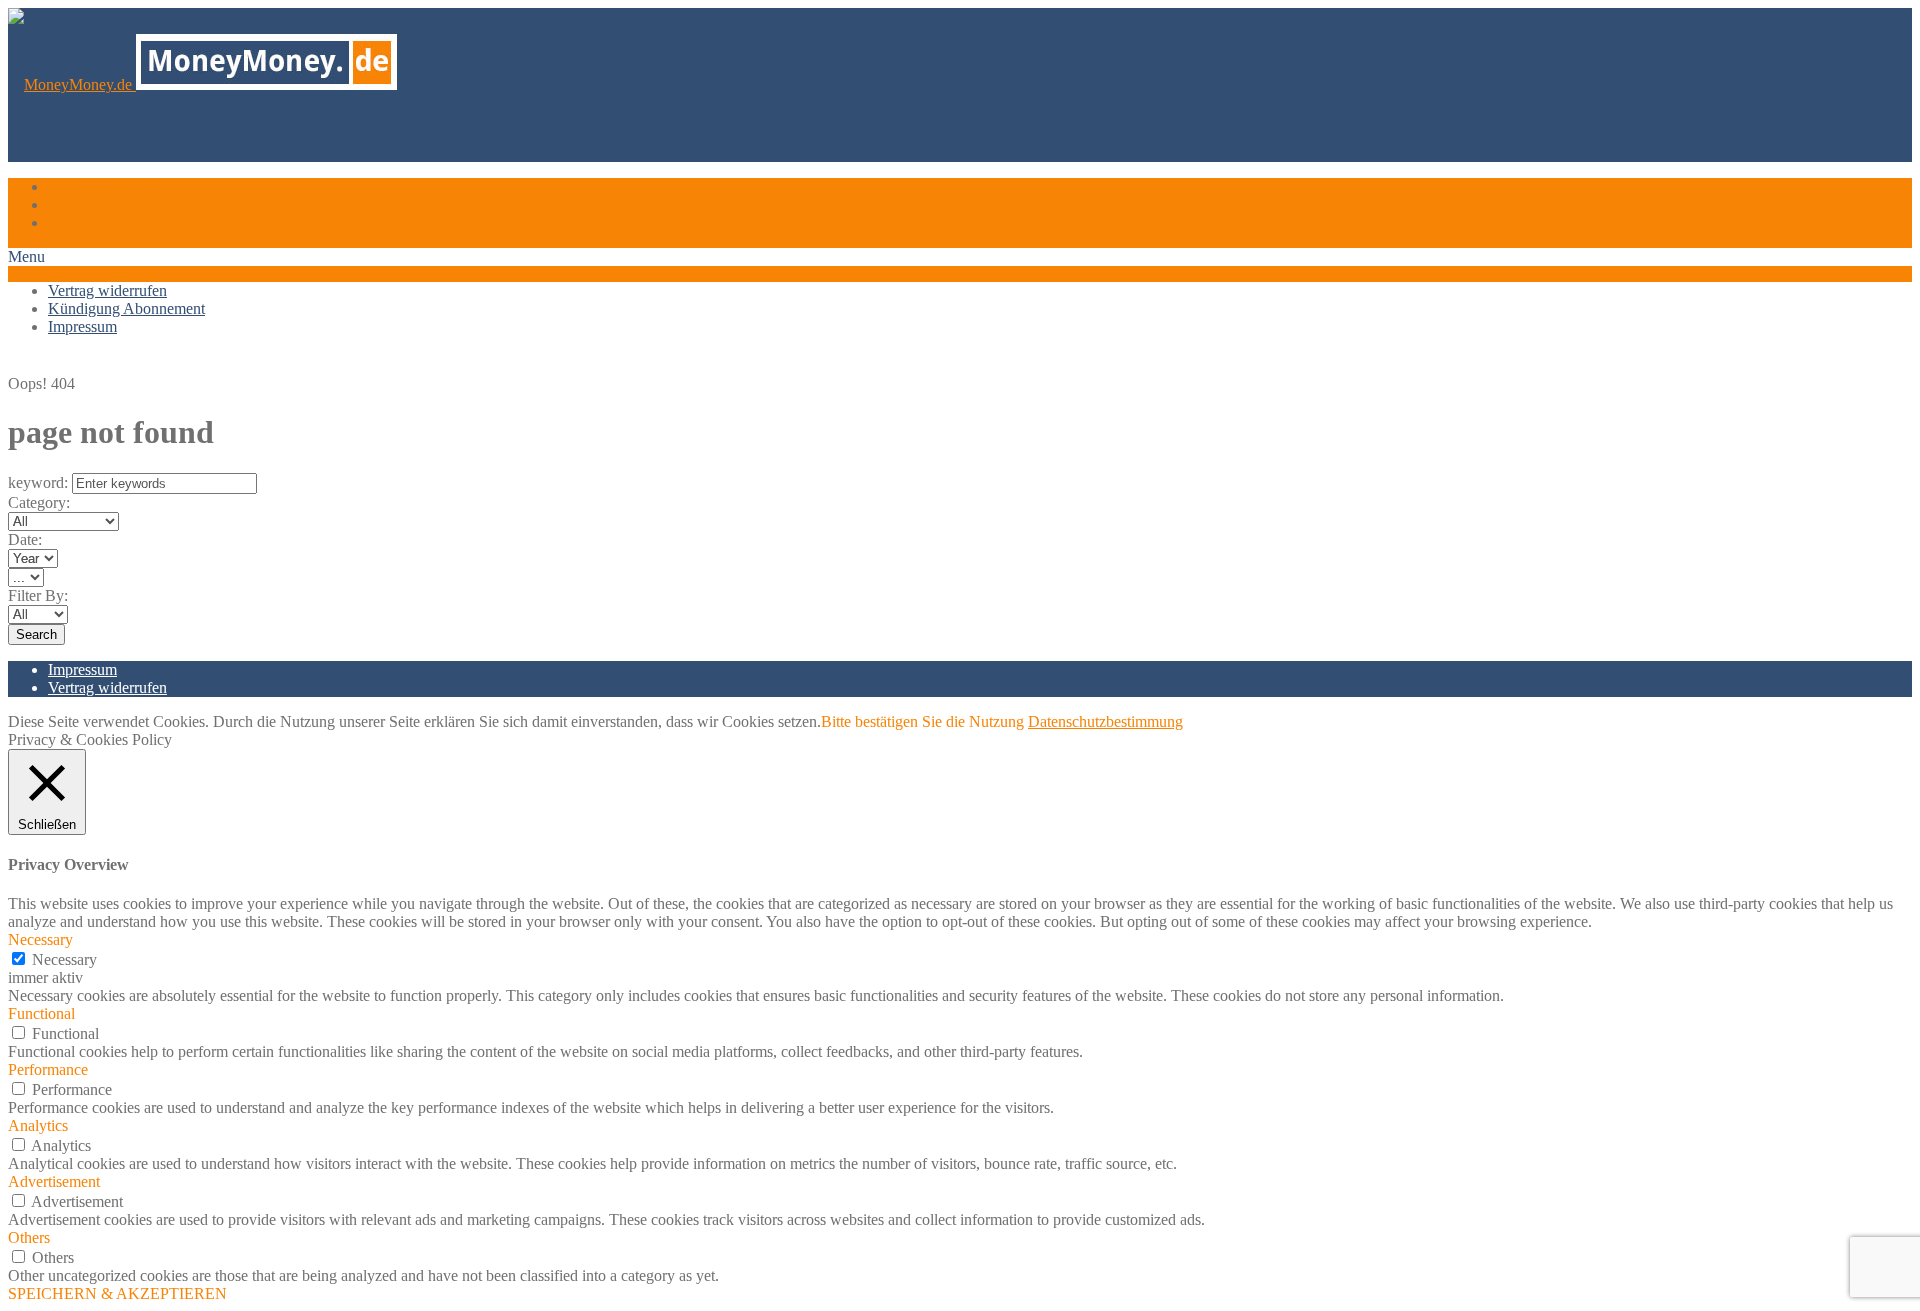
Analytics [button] (38, 1125)
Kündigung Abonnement (126, 204)
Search (36, 634)
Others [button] (29, 1237)
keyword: (38, 482)
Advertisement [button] (54, 1181)
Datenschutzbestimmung (1105, 721)
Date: (25, 539)
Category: (39, 502)
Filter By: (38, 595)
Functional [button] (41, 1013)
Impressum (82, 222)
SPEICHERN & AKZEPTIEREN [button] (117, 1293)
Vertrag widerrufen (107, 186)
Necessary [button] (40, 939)
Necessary (64, 959)
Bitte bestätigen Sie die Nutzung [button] (922, 721)
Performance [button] (48, 1069)
